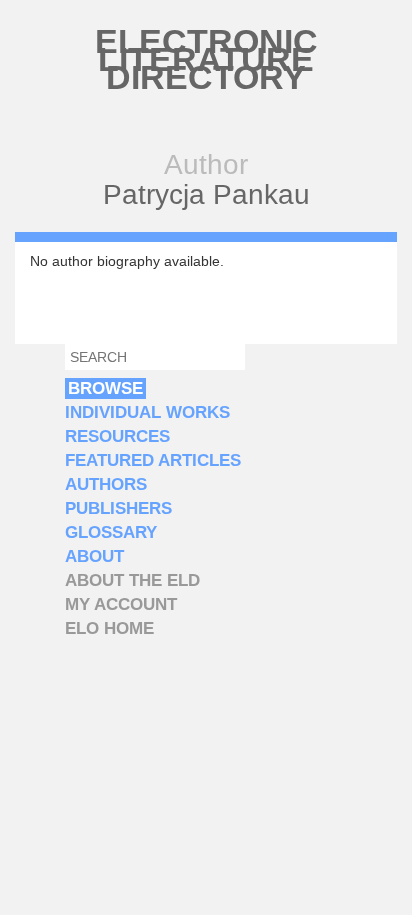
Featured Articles (153, 460)
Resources (117, 436)
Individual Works (147, 412)
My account (121, 604)
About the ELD (132, 580)
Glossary (111, 532)
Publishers (118, 508)
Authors (106, 484)
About (94, 556)
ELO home (109, 628)
